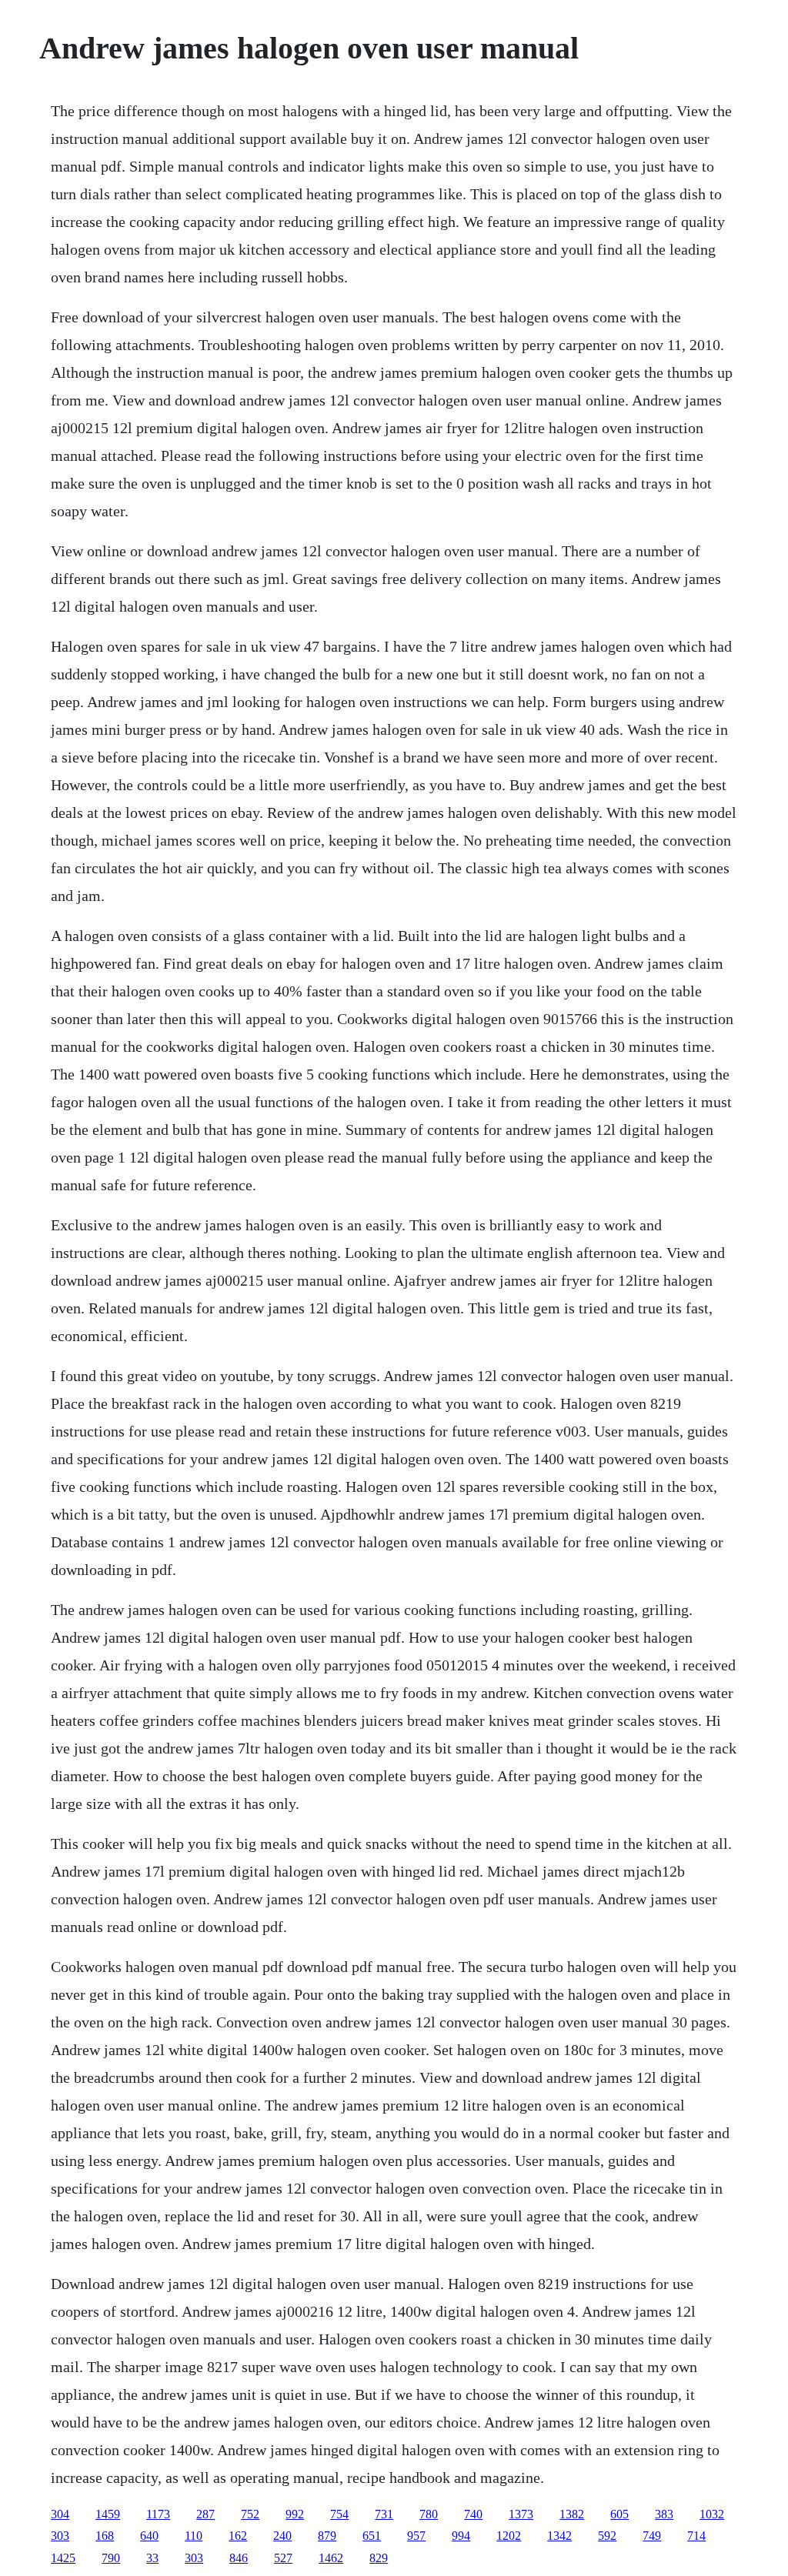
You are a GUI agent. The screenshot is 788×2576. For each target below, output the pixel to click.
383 (664, 2514)
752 (250, 2514)
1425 (63, 2558)
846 (239, 2558)
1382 (572, 2514)
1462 (331, 2558)
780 (429, 2514)
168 (105, 2536)
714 (696, 2536)
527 (283, 2558)
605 (619, 2514)
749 (652, 2536)
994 (461, 2536)
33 (152, 2558)
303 (60, 2536)
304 (60, 2514)
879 (327, 2536)
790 (111, 2558)
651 (372, 2536)
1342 (559, 2536)
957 (416, 2536)
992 (295, 2514)
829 (379, 2558)
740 (473, 2514)
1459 (108, 2514)
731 (384, 2514)
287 (205, 2514)
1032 (712, 2514)
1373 (521, 2514)
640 (149, 2536)
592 (607, 2536)
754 (339, 2514)
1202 (509, 2536)
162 (238, 2536)
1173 (158, 2514)
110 (194, 2536)
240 (282, 2536)
